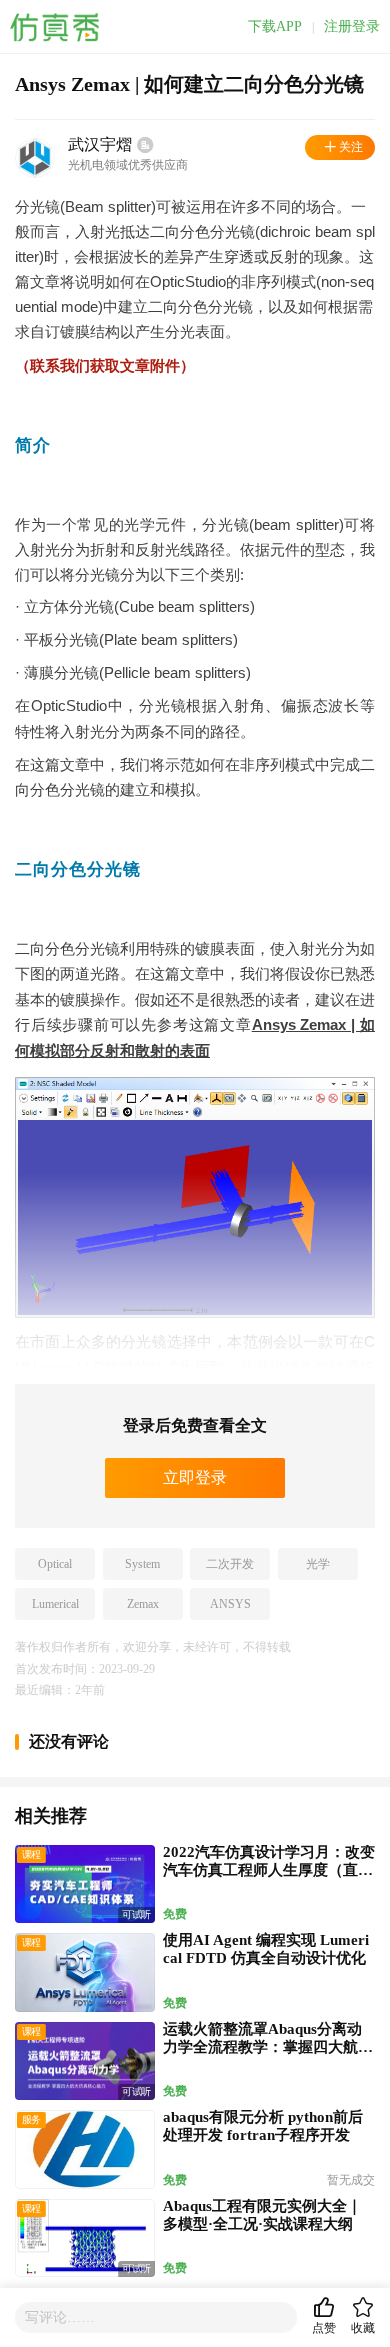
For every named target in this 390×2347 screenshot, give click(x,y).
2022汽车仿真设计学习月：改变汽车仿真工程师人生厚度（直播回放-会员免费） (269, 1870)
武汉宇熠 (100, 144)
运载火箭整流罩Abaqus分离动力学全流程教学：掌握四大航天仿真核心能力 (268, 2047)
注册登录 (352, 27)
